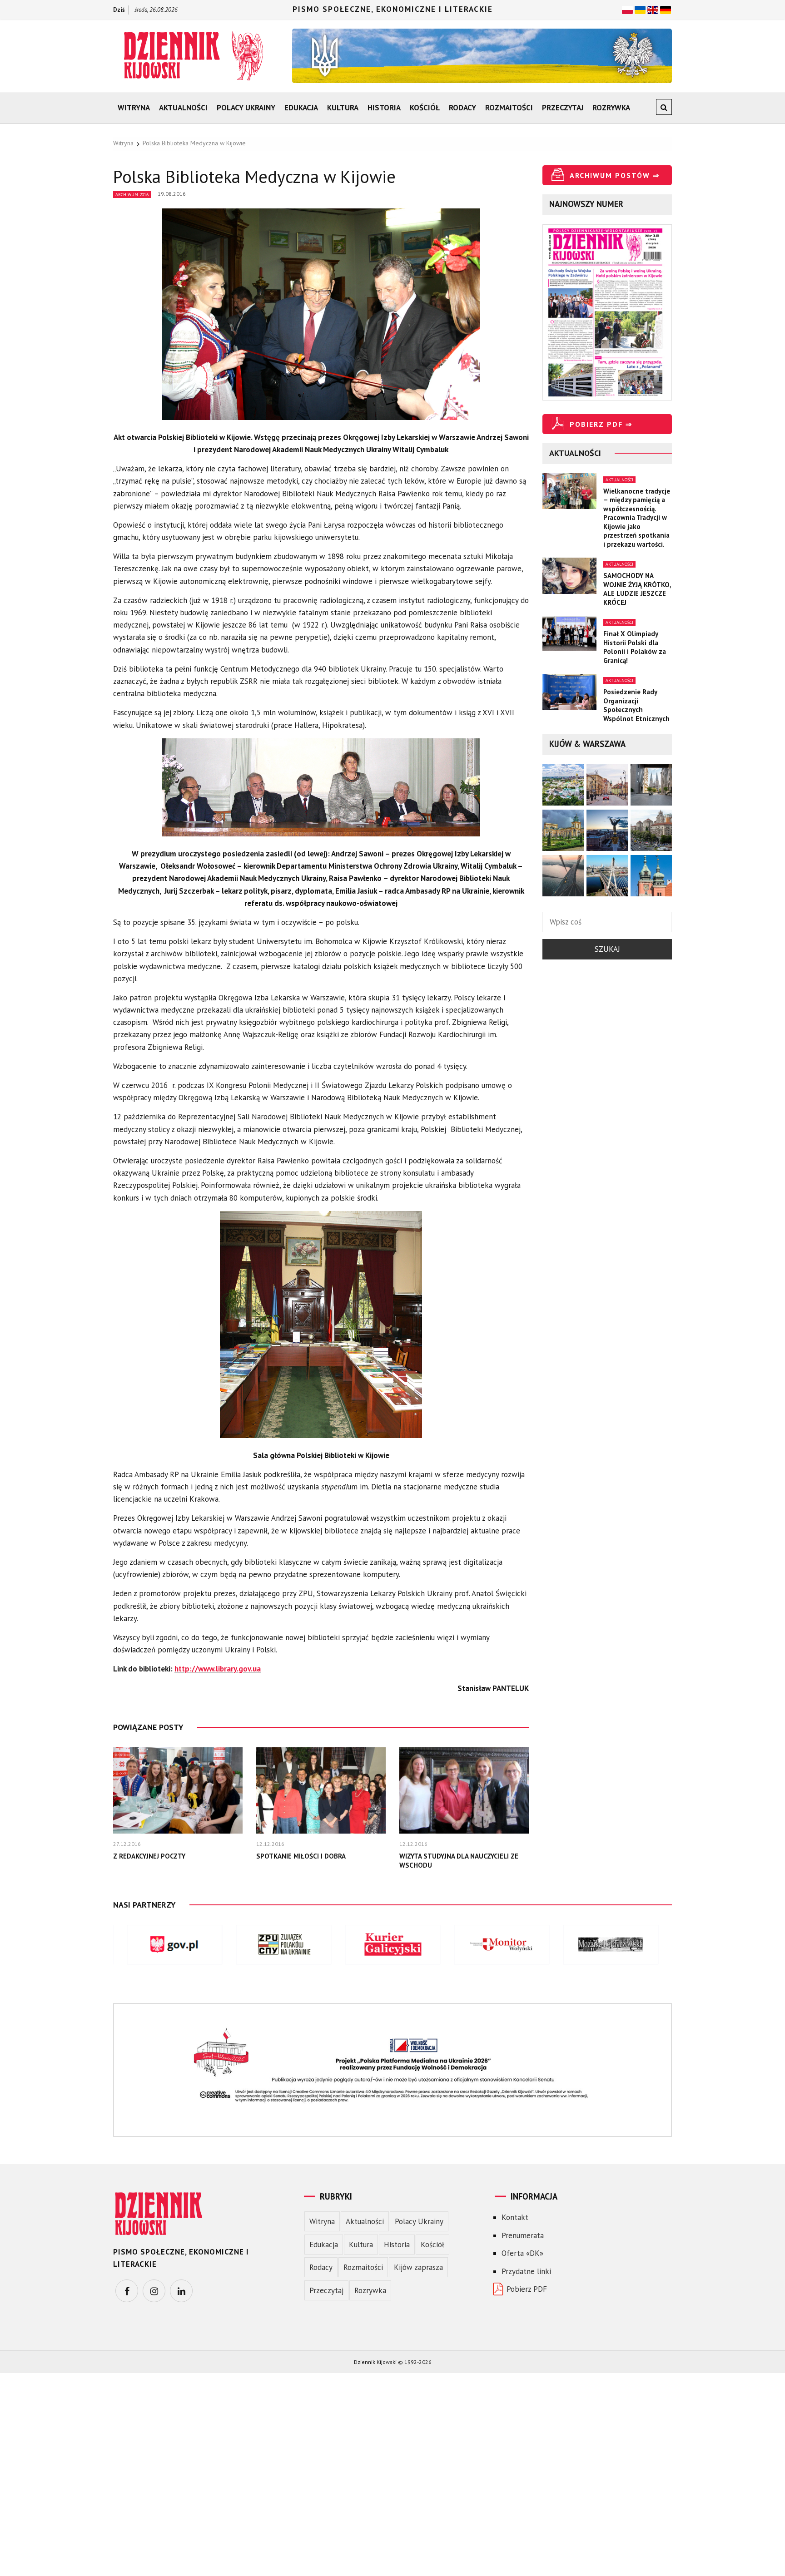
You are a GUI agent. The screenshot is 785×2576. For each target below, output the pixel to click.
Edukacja (301, 108)
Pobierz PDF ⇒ (601, 424)
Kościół (425, 108)
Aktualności (183, 108)
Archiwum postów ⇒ (615, 175)
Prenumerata (523, 2235)
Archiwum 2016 (132, 195)
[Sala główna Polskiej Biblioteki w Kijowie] (321, 1329)
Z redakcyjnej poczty (149, 1856)
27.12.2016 (127, 1844)
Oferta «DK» (522, 2253)
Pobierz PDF (527, 2289)
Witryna (134, 108)
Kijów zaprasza (418, 2267)
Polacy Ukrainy (246, 108)
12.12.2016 (270, 1844)
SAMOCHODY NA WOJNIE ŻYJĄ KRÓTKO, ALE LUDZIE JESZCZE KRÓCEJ (637, 589)
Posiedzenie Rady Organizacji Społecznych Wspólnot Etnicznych (636, 705)
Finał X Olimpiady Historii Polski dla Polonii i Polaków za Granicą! (635, 647)
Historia (384, 108)
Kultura (343, 108)
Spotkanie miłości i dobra (301, 1856)
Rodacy (462, 108)
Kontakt (515, 2217)
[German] (666, 9)
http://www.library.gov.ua (218, 1669)
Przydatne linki (526, 2271)
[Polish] (627, 9)
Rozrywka (611, 108)
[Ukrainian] (640, 9)
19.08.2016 (172, 194)
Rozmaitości (509, 108)
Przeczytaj (563, 108)
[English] (653, 9)
